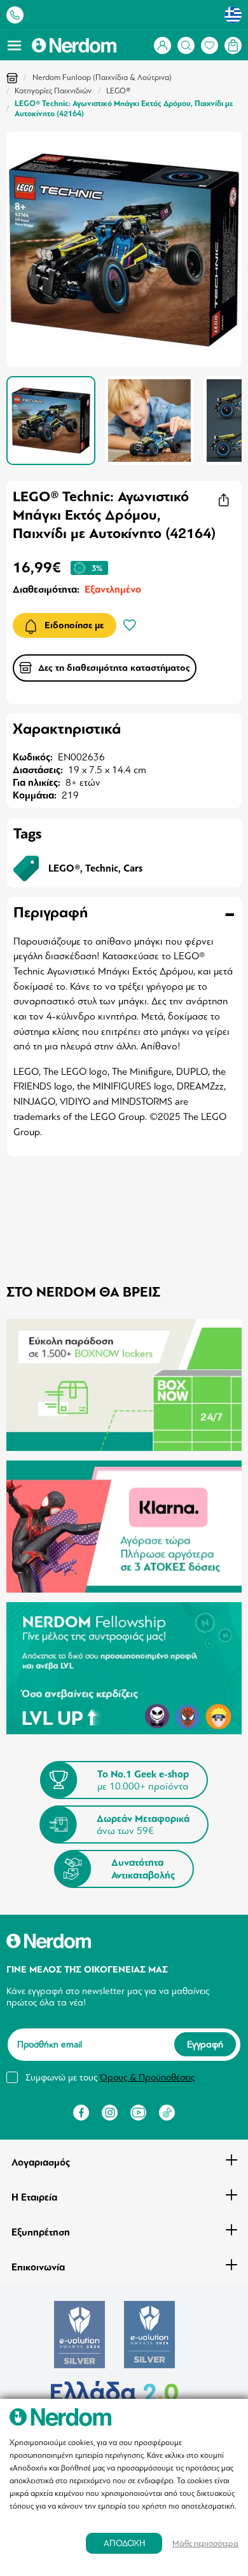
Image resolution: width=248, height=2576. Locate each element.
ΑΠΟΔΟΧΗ (124, 2543)
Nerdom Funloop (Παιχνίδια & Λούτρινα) (102, 78)
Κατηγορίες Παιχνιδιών (53, 91)
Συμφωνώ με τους (110, 2077)
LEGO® (119, 91)
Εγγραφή (205, 2045)
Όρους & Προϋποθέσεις (147, 2077)
